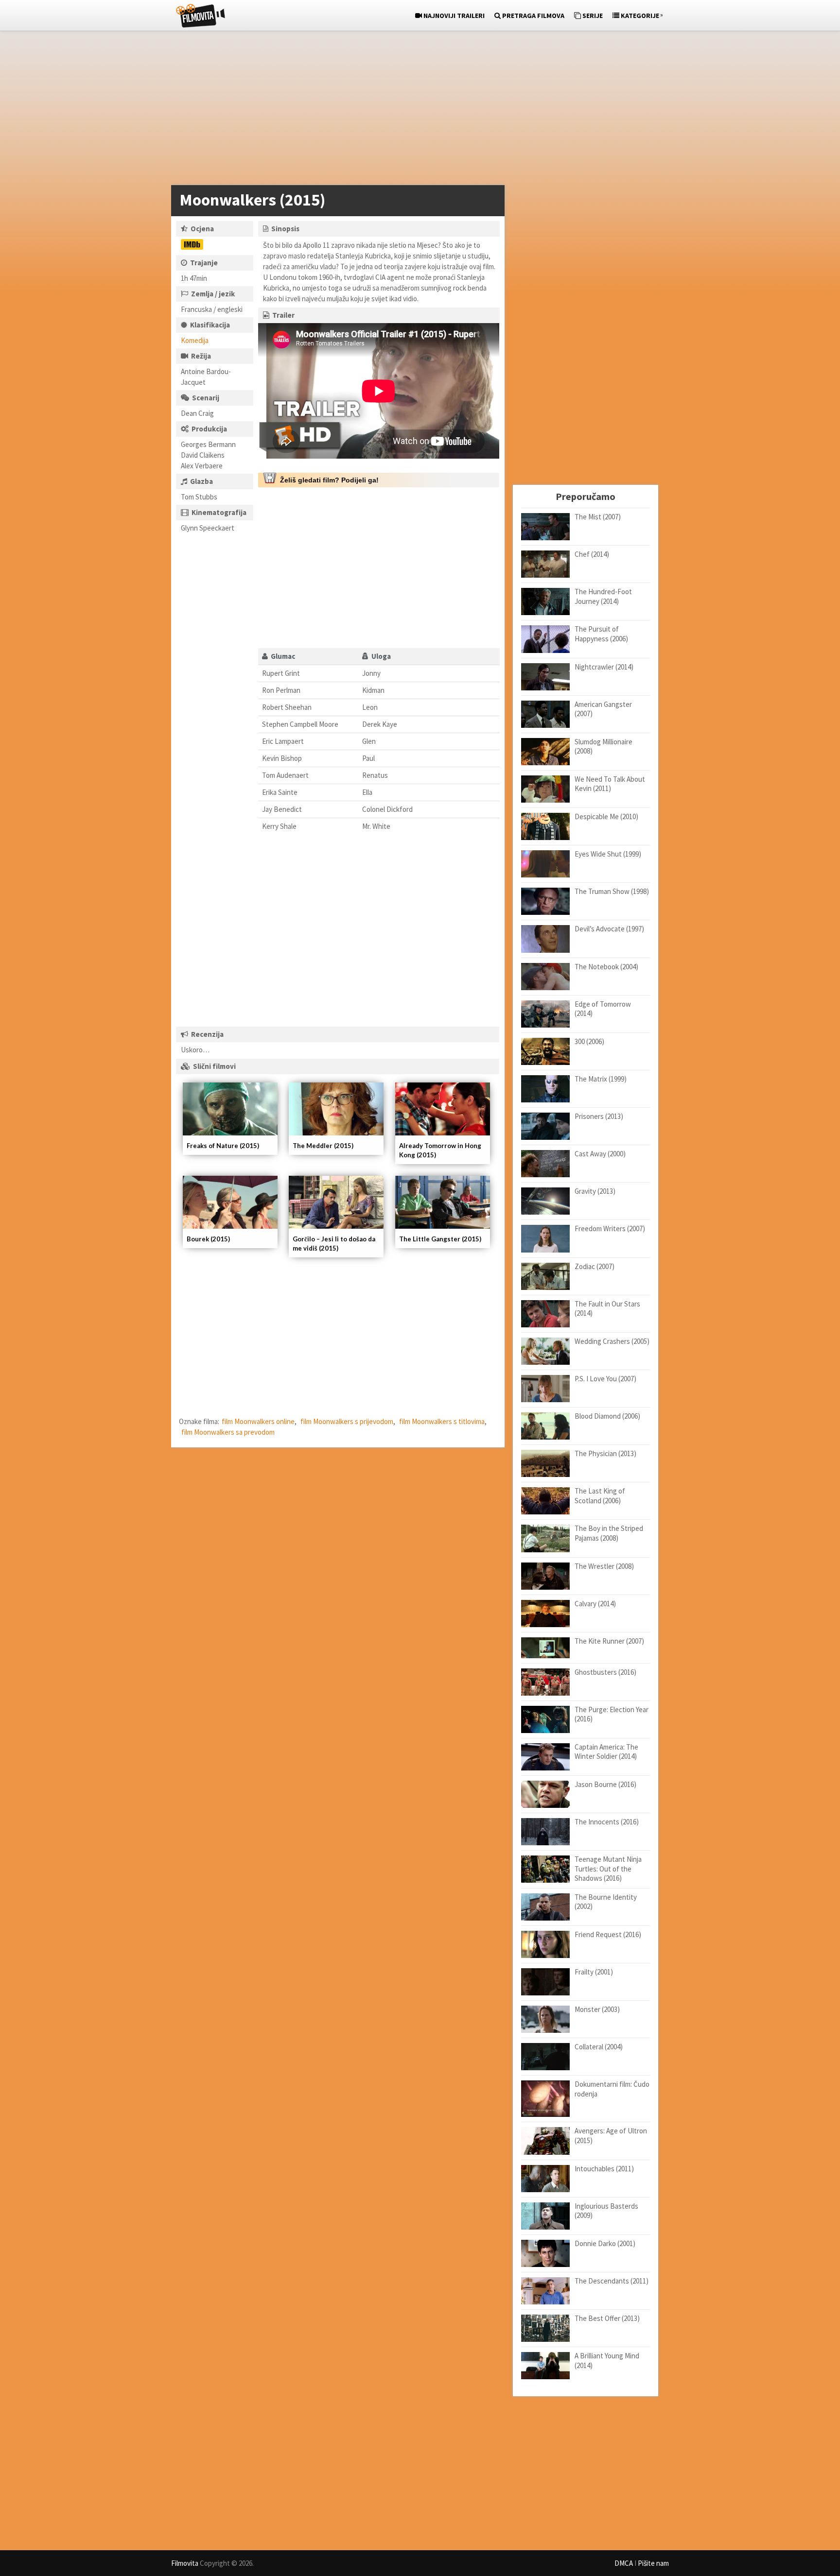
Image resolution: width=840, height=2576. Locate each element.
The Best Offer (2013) (607, 2318)
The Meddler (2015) (323, 1146)
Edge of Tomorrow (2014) (603, 1009)
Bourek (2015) (208, 1239)
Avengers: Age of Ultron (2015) (611, 2136)
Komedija (195, 340)
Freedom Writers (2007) (610, 1228)
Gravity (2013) (595, 1191)
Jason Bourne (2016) (605, 1784)
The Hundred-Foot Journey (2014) (603, 596)
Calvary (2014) (595, 1604)
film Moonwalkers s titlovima (442, 1421)
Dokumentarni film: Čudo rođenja (612, 2089)
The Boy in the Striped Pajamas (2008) (609, 1533)
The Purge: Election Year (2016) (612, 1714)
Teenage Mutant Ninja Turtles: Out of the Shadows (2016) (608, 1869)
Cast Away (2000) (600, 1154)
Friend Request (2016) (608, 1934)
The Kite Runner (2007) (609, 1641)
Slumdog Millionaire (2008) (604, 747)
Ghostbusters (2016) (605, 1672)
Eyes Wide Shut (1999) (608, 854)
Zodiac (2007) (595, 1266)
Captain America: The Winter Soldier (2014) (606, 1752)
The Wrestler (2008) (604, 1566)
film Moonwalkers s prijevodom (347, 1421)
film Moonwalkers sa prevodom (228, 1432)
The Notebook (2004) (606, 967)
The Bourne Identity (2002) (606, 1902)
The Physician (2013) (605, 1453)
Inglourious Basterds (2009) (606, 2211)
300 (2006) (589, 1041)
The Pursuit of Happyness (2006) (601, 634)
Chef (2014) (592, 554)
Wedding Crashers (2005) (612, 1341)
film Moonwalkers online (258, 1421)
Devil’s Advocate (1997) (609, 929)
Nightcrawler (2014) (604, 667)
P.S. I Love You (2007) (605, 1379)
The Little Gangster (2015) (440, 1239)
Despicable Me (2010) (606, 816)
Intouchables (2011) (604, 2169)
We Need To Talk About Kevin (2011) (610, 784)
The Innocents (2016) (607, 1822)
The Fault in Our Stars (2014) (607, 1309)
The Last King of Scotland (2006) (600, 1496)
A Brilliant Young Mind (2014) (607, 2361)
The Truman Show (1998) (612, 891)
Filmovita (185, 2563)
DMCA (624, 2563)
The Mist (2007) (598, 517)
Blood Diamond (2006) (607, 1416)
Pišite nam (653, 2563)
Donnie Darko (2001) (605, 2243)
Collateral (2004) (599, 2047)
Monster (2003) (597, 2009)
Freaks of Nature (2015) (223, 1146)
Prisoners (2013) (599, 1116)
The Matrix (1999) (601, 1079)
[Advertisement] (415, 110)
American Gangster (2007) (603, 709)
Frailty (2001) (594, 1972)
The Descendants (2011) (612, 2281)
